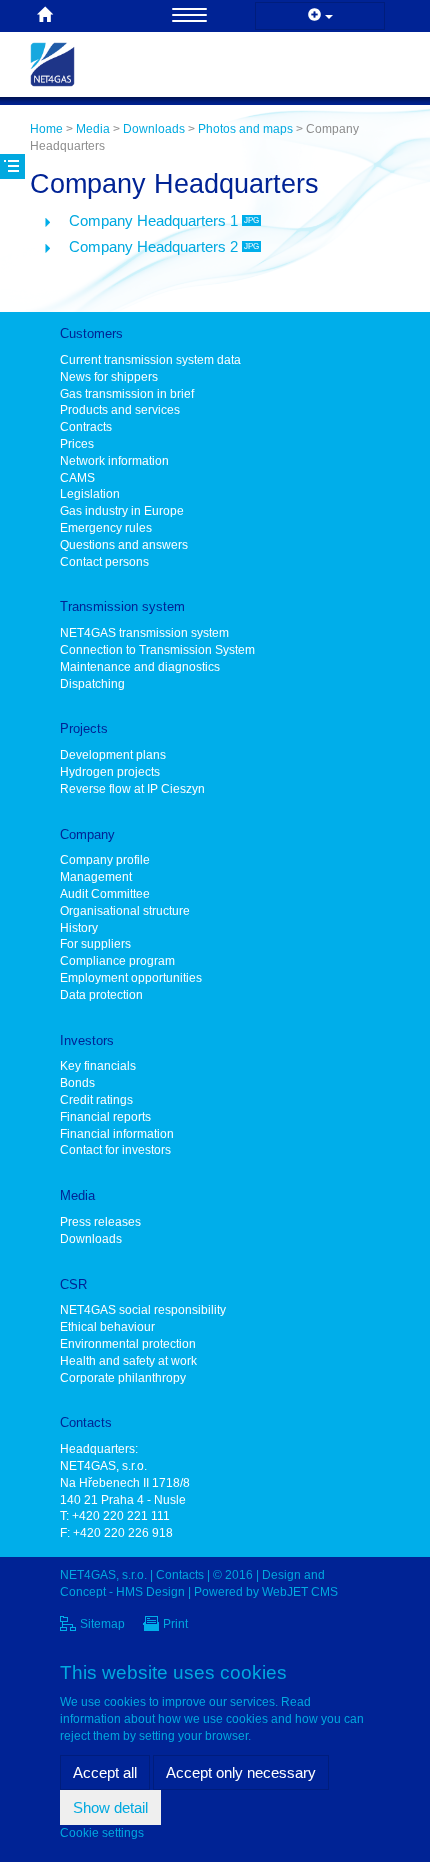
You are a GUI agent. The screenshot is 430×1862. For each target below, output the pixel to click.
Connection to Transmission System (157, 650)
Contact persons (104, 562)
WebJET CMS (300, 1592)
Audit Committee (105, 894)
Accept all (105, 1772)
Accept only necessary (241, 1772)
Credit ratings (96, 1100)
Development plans (113, 755)
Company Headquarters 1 (164, 220)
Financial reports (105, 1117)
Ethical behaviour (107, 1327)
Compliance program (117, 961)
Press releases (100, 1222)
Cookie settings (102, 1833)
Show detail (110, 1807)
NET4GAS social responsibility (143, 1310)
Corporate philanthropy (123, 1378)
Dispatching (92, 684)
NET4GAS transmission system (144, 633)
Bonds (77, 1083)
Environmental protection (128, 1344)
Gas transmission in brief (127, 394)
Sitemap (102, 1624)
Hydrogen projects (110, 772)
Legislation (90, 494)
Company (87, 834)
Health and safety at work (128, 1361)
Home (46, 129)
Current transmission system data (150, 360)
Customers (91, 333)
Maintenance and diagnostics (140, 667)
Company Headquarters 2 (164, 246)
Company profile (105, 860)
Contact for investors (115, 1150)
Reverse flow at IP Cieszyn (132, 789)
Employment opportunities (131, 978)
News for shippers (109, 377)
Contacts (86, 1422)
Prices (77, 444)
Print (175, 1624)
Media (93, 129)
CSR (73, 1284)
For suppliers (95, 944)
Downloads (154, 129)
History (79, 928)
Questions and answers (124, 545)
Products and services (120, 410)
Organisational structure (125, 911)
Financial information (117, 1134)
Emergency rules (106, 528)
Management (96, 877)
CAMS (77, 478)
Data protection (101, 995)
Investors (87, 1040)
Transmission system (122, 606)
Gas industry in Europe (122, 511)
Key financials (98, 1066)
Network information (114, 461)
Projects (84, 728)
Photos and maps (245, 129)
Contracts (86, 427)
